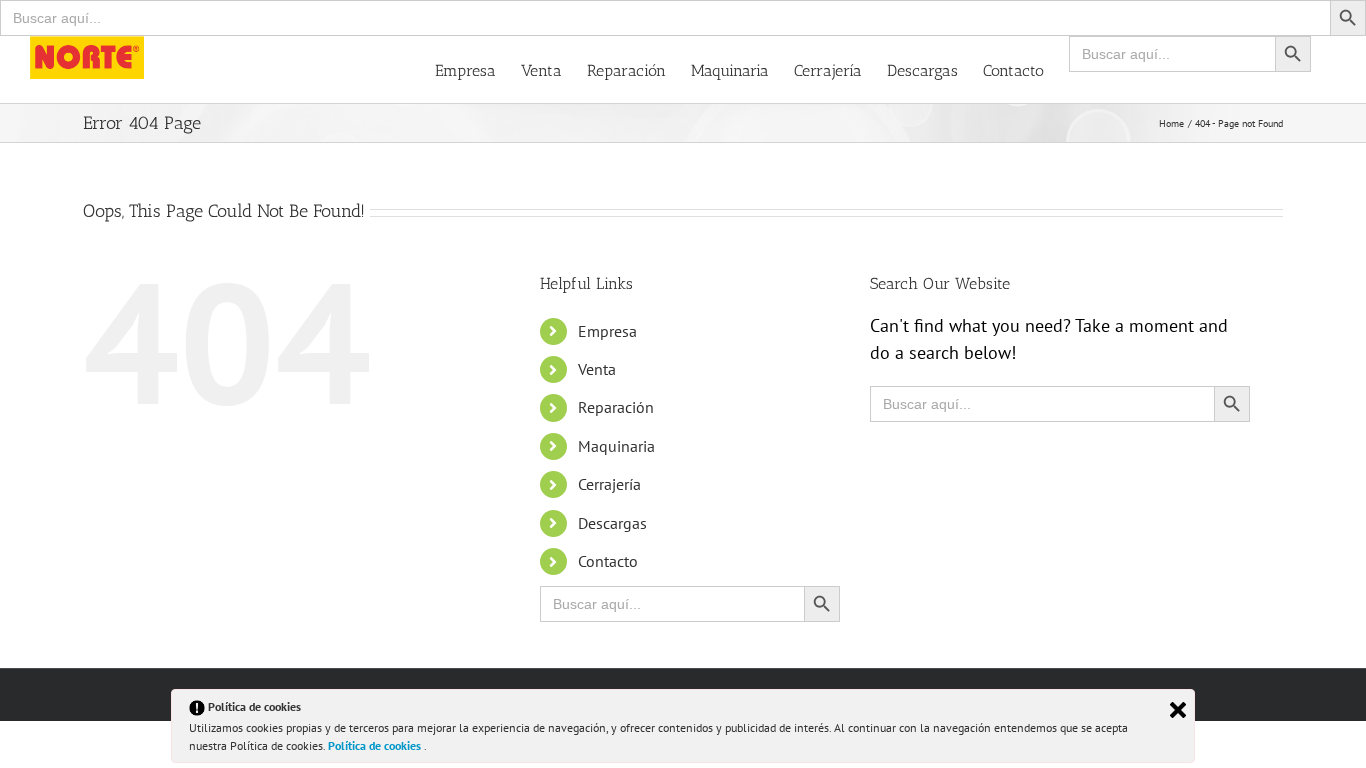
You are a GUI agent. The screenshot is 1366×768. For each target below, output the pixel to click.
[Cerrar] (1178, 710)
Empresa (607, 331)
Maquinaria (616, 446)
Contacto (608, 561)
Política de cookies (376, 745)
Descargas (612, 523)
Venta (597, 369)
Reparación (616, 407)
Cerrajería (609, 484)
